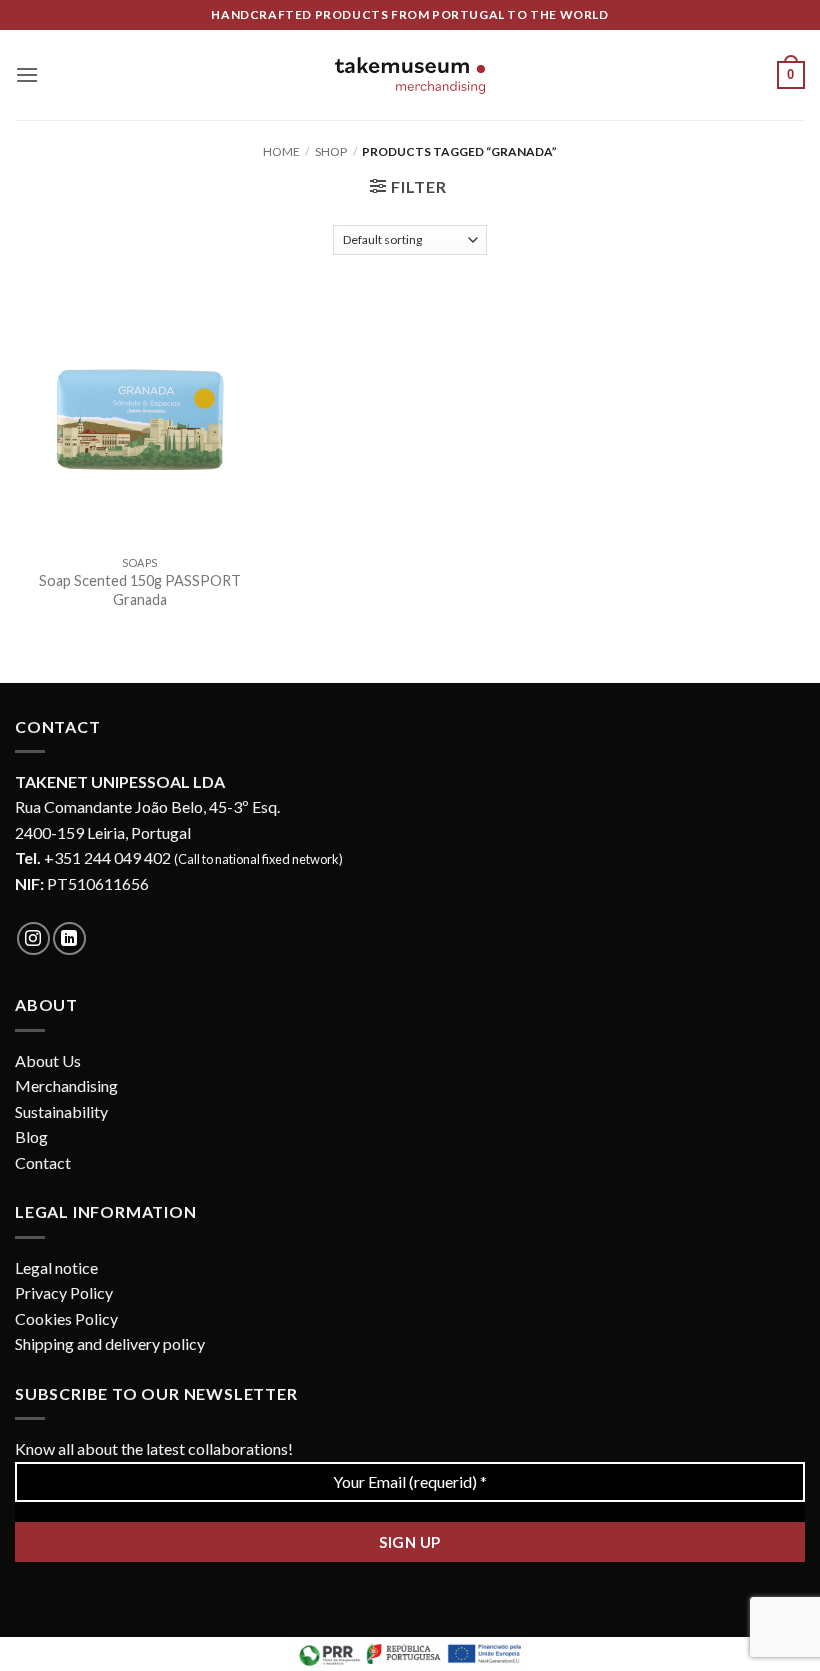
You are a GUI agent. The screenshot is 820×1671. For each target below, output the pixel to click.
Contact (43, 1162)
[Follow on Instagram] (33, 938)
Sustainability (61, 1111)
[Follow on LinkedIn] (69, 938)
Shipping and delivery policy (110, 1343)
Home (281, 151)
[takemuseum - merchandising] (410, 75)
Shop (331, 151)
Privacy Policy (64, 1292)
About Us (48, 1060)
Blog (31, 1136)
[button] (27, 74)
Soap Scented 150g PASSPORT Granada (140, 590)
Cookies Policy (66, 1318)
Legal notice (56, 1267)
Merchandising (66, 1085)
